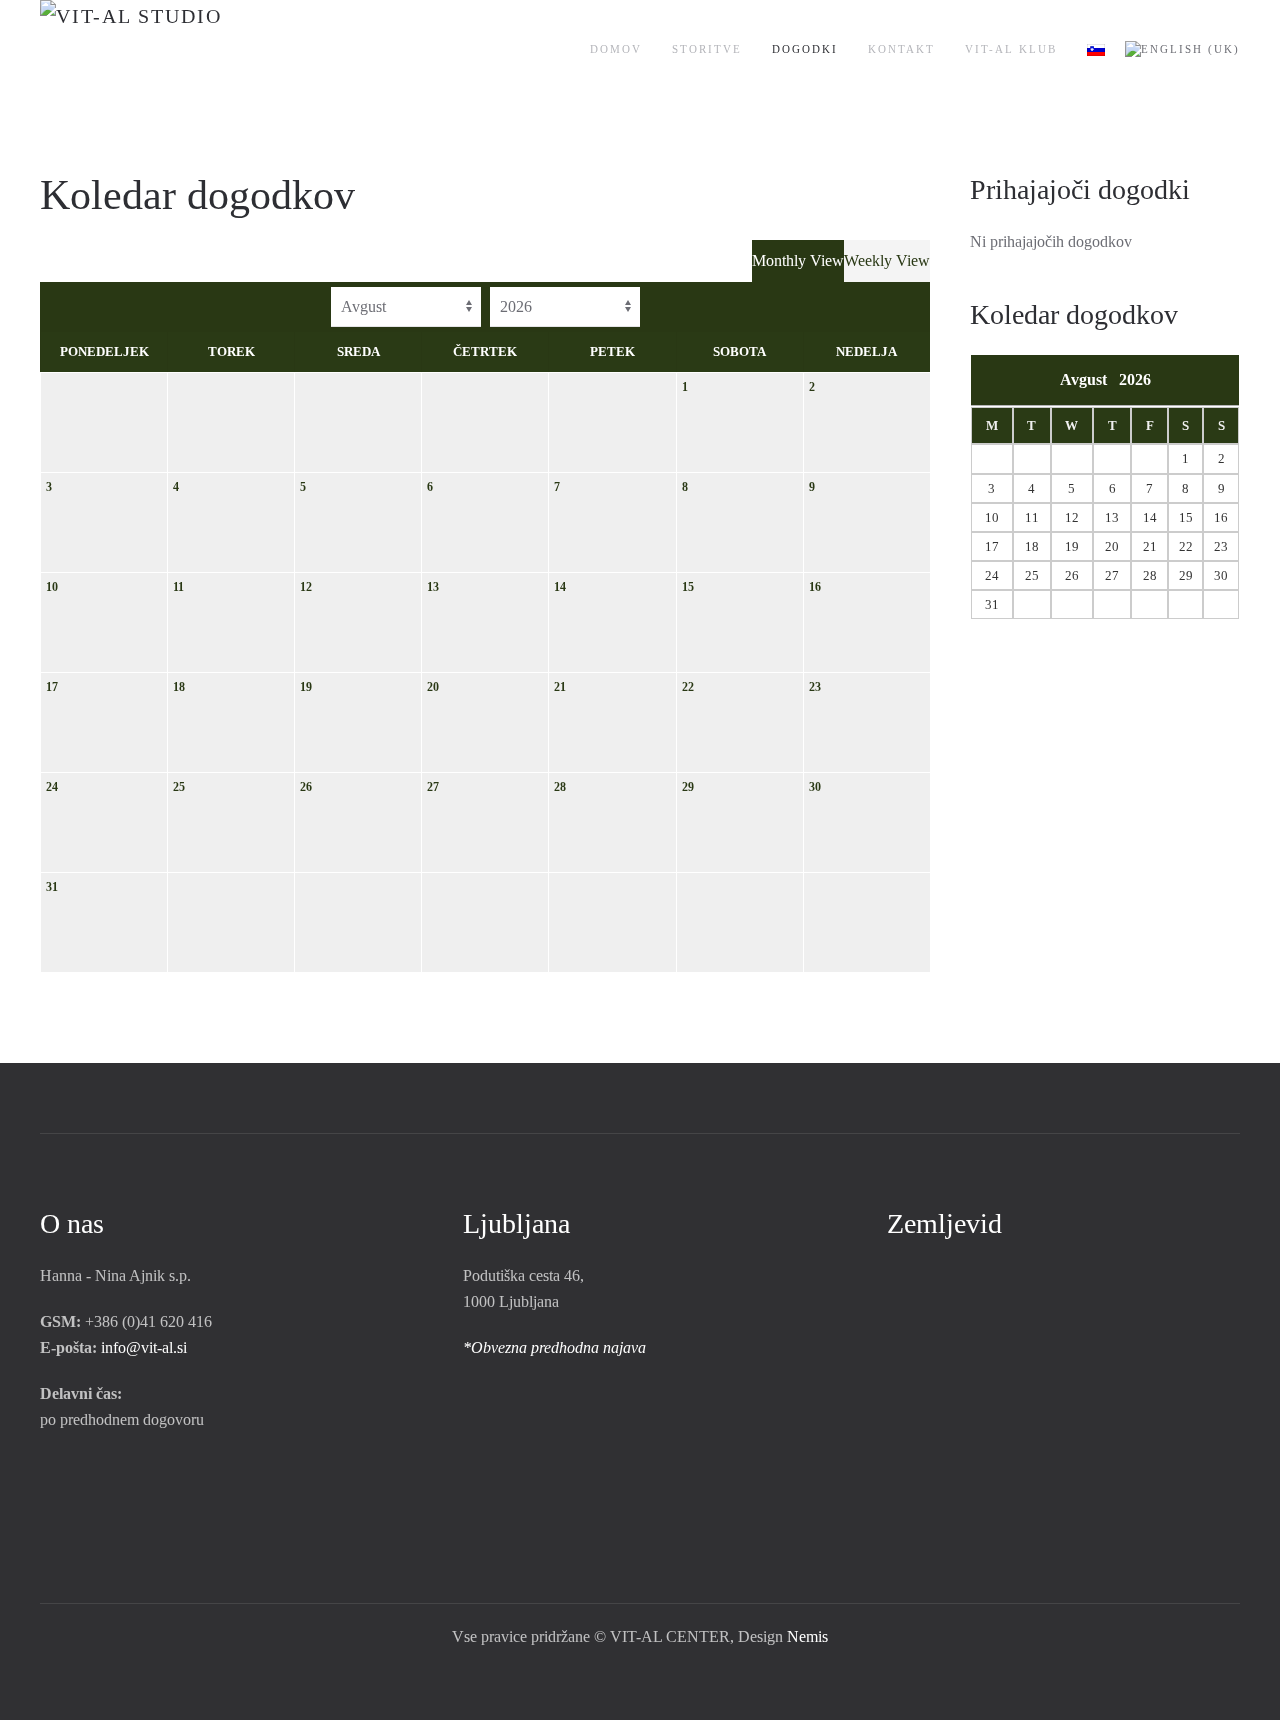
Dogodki (805, 49)
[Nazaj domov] (192, 50)
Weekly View (887, 260)
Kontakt (901, 49)
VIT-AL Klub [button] (1011, 49)
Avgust (1089, 379)
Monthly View (798, 260)
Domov (616, 49)
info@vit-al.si (144, 1347)
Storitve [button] (707, 49)
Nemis (807, 1636)
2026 (1135, 379)
